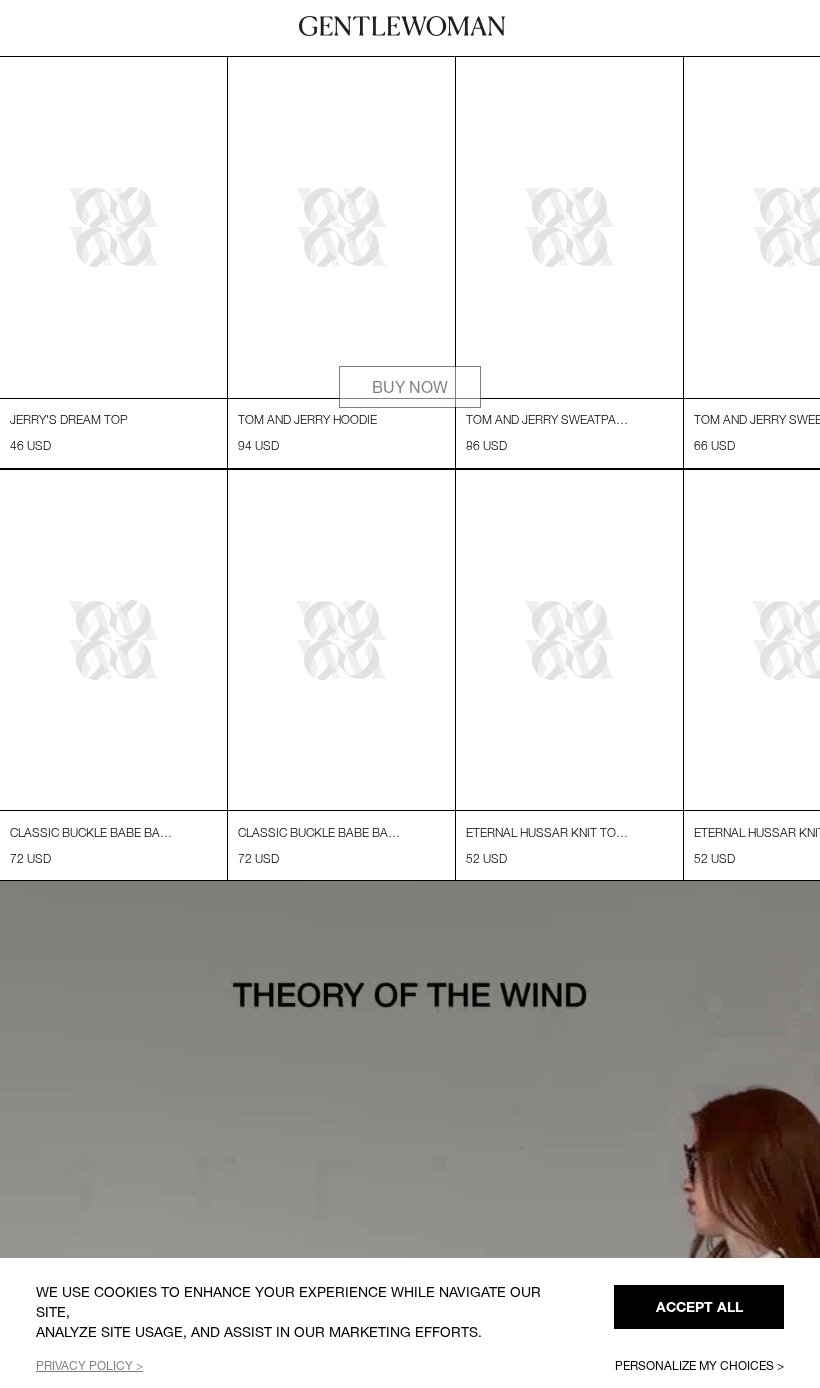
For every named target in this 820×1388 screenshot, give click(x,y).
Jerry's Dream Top (69, 419)
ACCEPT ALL (699, 1307)
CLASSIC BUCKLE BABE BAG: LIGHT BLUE (321, 832)
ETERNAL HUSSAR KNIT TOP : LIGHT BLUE (549, 832)
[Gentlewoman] (402, 26)
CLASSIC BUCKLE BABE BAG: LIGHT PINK (93, 832)
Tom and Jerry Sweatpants (549, 419)
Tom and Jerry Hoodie (307, 419)
